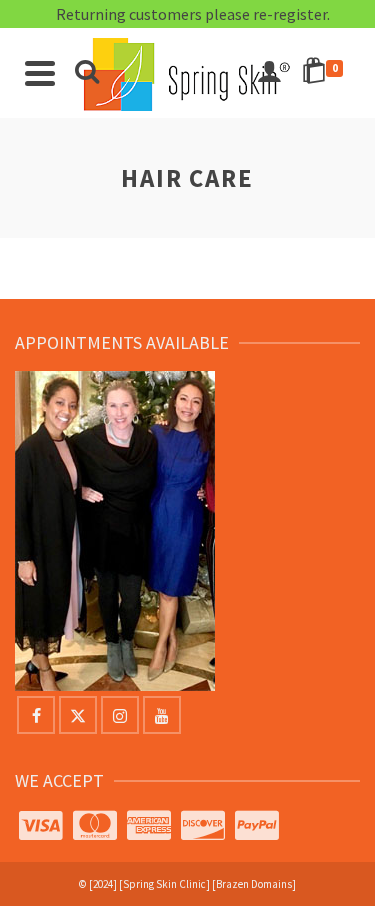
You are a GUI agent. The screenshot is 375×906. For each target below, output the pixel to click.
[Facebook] (36, 715)
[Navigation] (40, 73)
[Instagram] (120, 715)
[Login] (269, 73)
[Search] (87, 73)
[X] (78, 715)
